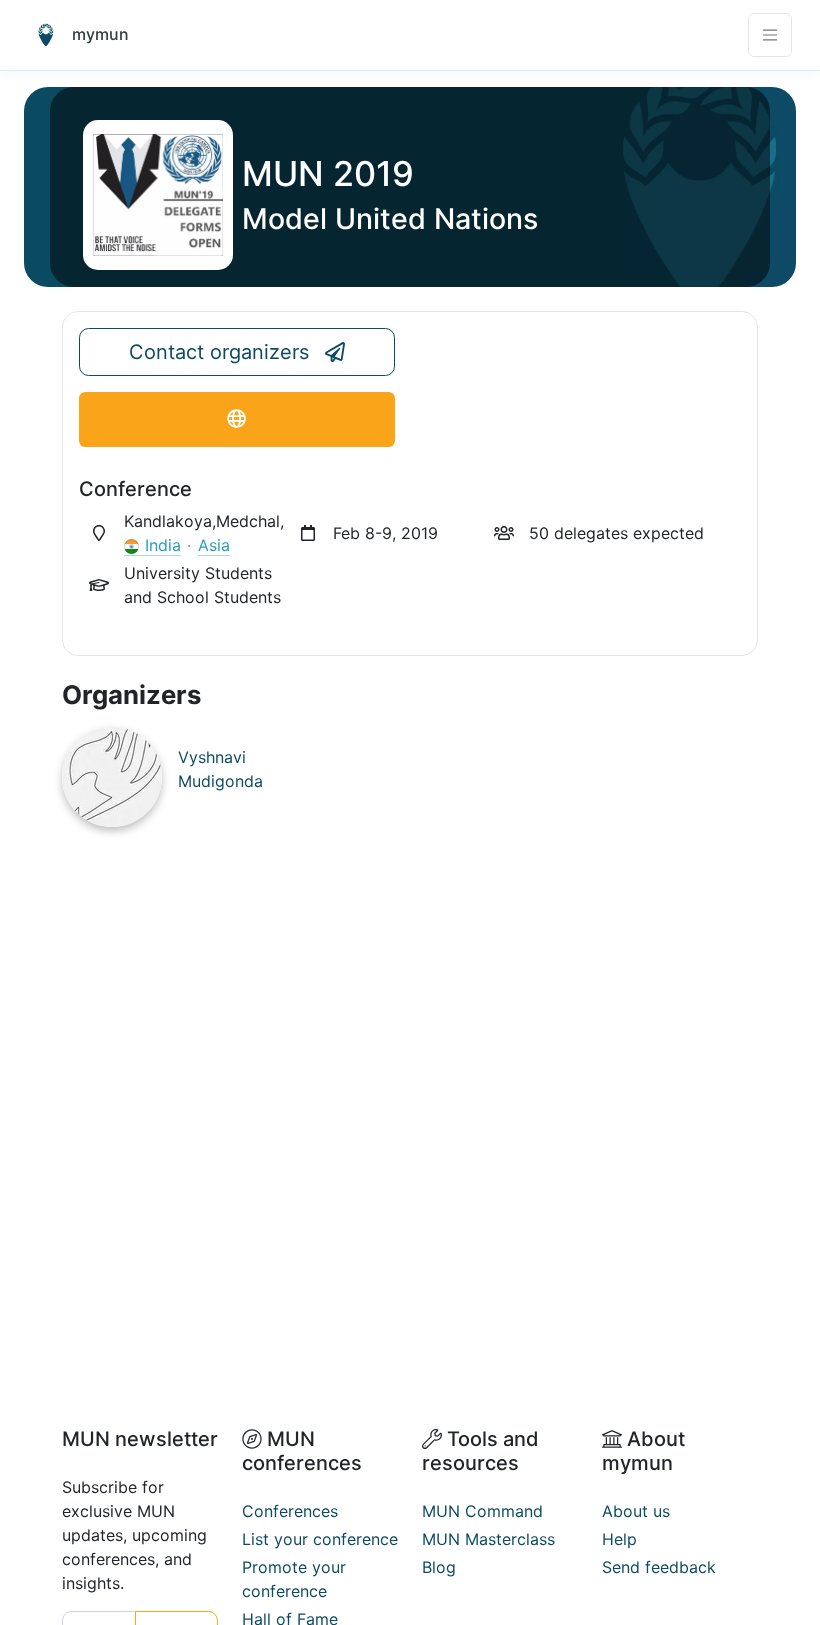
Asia (214, 545)
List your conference (320, 1539)
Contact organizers (219, 352)
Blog (439, 1567)
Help (619, 1539)
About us (636, 1511)
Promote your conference (294, 1579)
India (163, 545)
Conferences (290, 1511)
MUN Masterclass (488, 1539)
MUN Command (482, 1511)
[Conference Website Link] (237, 419)
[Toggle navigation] (770, 35)
